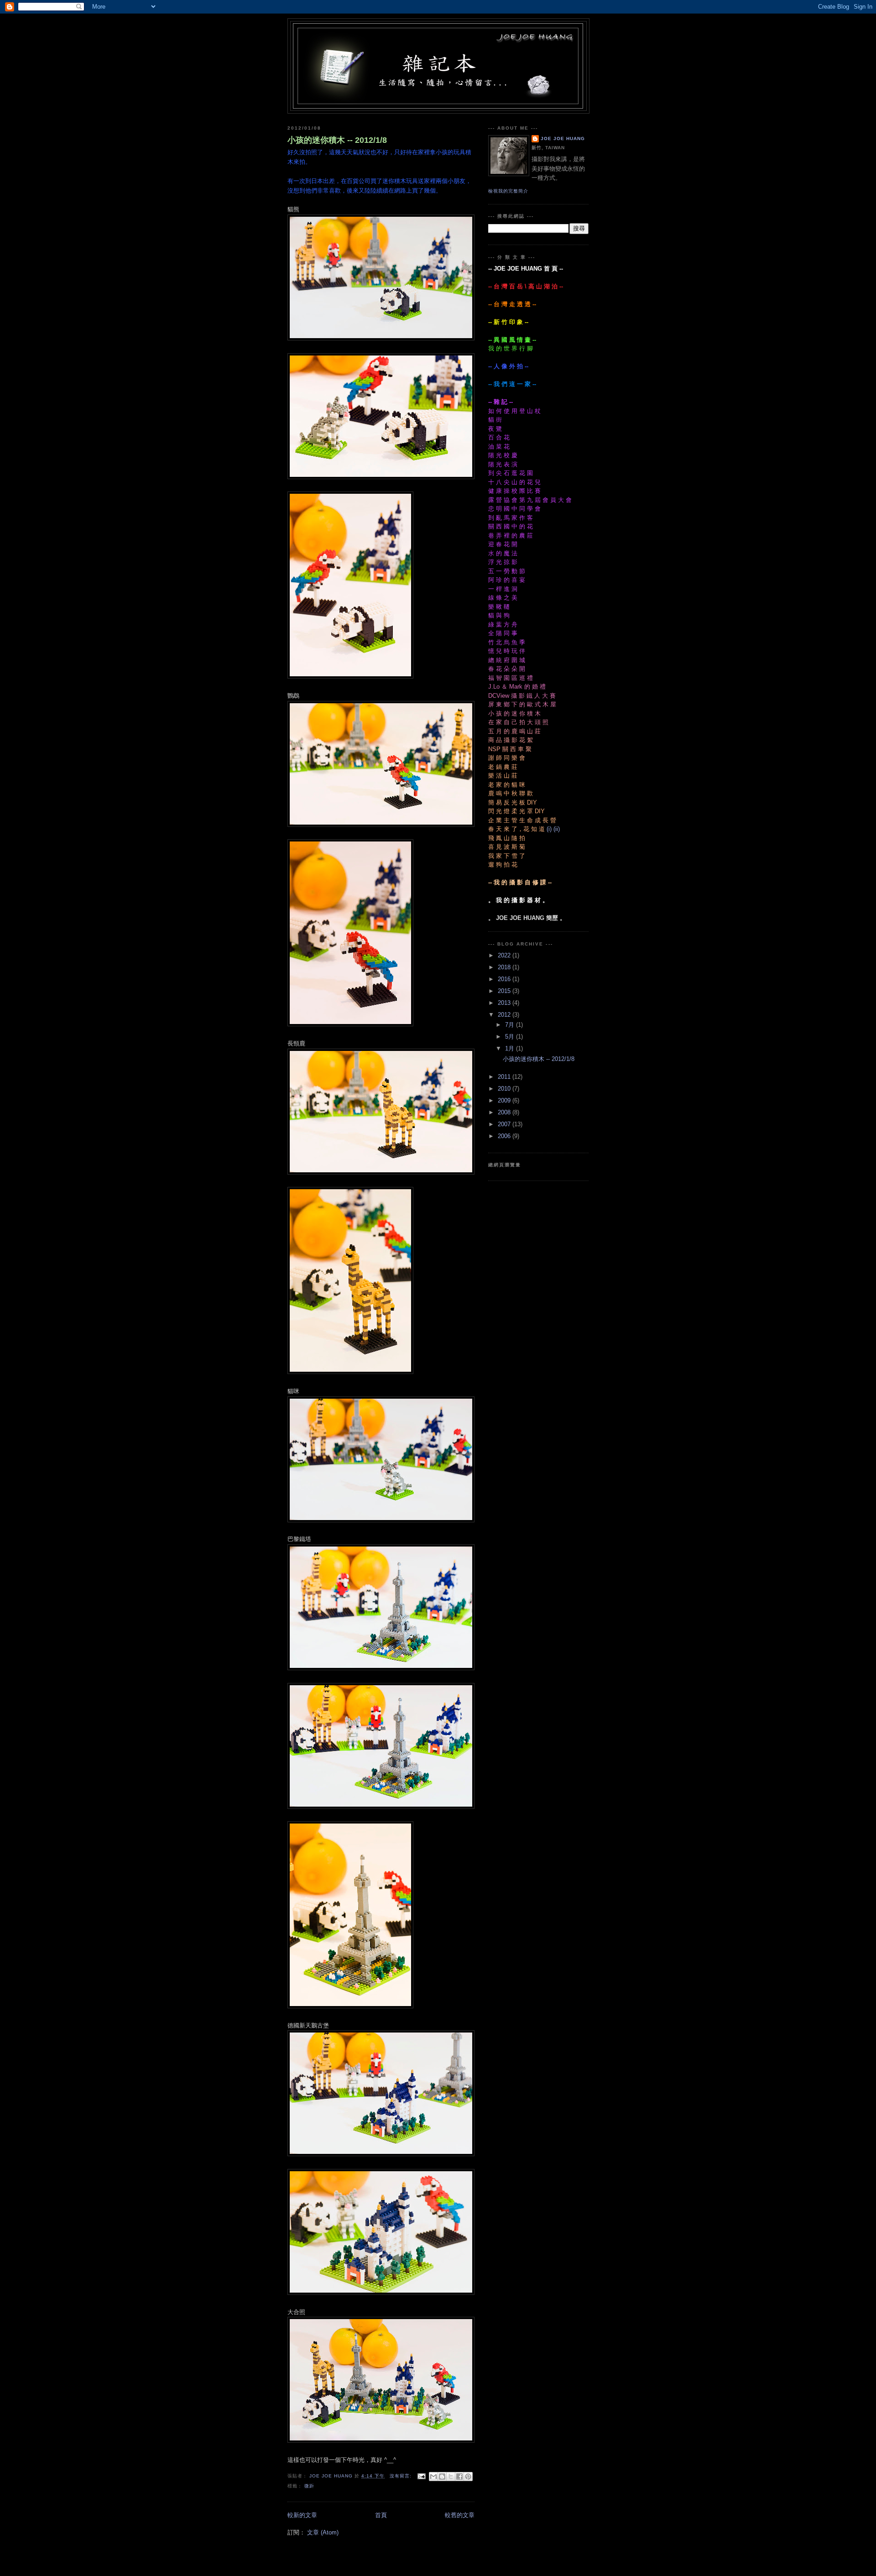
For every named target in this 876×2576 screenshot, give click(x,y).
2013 (505, 1003)
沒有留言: (401, 2476)
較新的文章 (302, 2515)
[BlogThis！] (442, 2477)
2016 (505, 979)
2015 (505, 991)
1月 (511, 1048)
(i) (549, 829)
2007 (505, 1124)
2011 (505, 1077)
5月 (511, 1037)
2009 (505, 1100)
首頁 (381, 2515)
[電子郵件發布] (421, 2476)
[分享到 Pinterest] (468, 2477)
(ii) (557, 829)
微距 (309, 2486)
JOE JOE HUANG (563, 138)
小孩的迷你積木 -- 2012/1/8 (337, 140)
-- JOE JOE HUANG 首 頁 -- (526, 269)
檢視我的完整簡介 (508, 191)
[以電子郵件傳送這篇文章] (433, 2477)
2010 (505, 1089)
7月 (511, 1025)
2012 (505, 1015)
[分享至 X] (451, 2477)
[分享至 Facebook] (459, 2477)
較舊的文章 (460, 2515)
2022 (505, 955)
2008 (505, 1112)
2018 (505, 967)
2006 (505, 1136)
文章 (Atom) (323, 2532)
